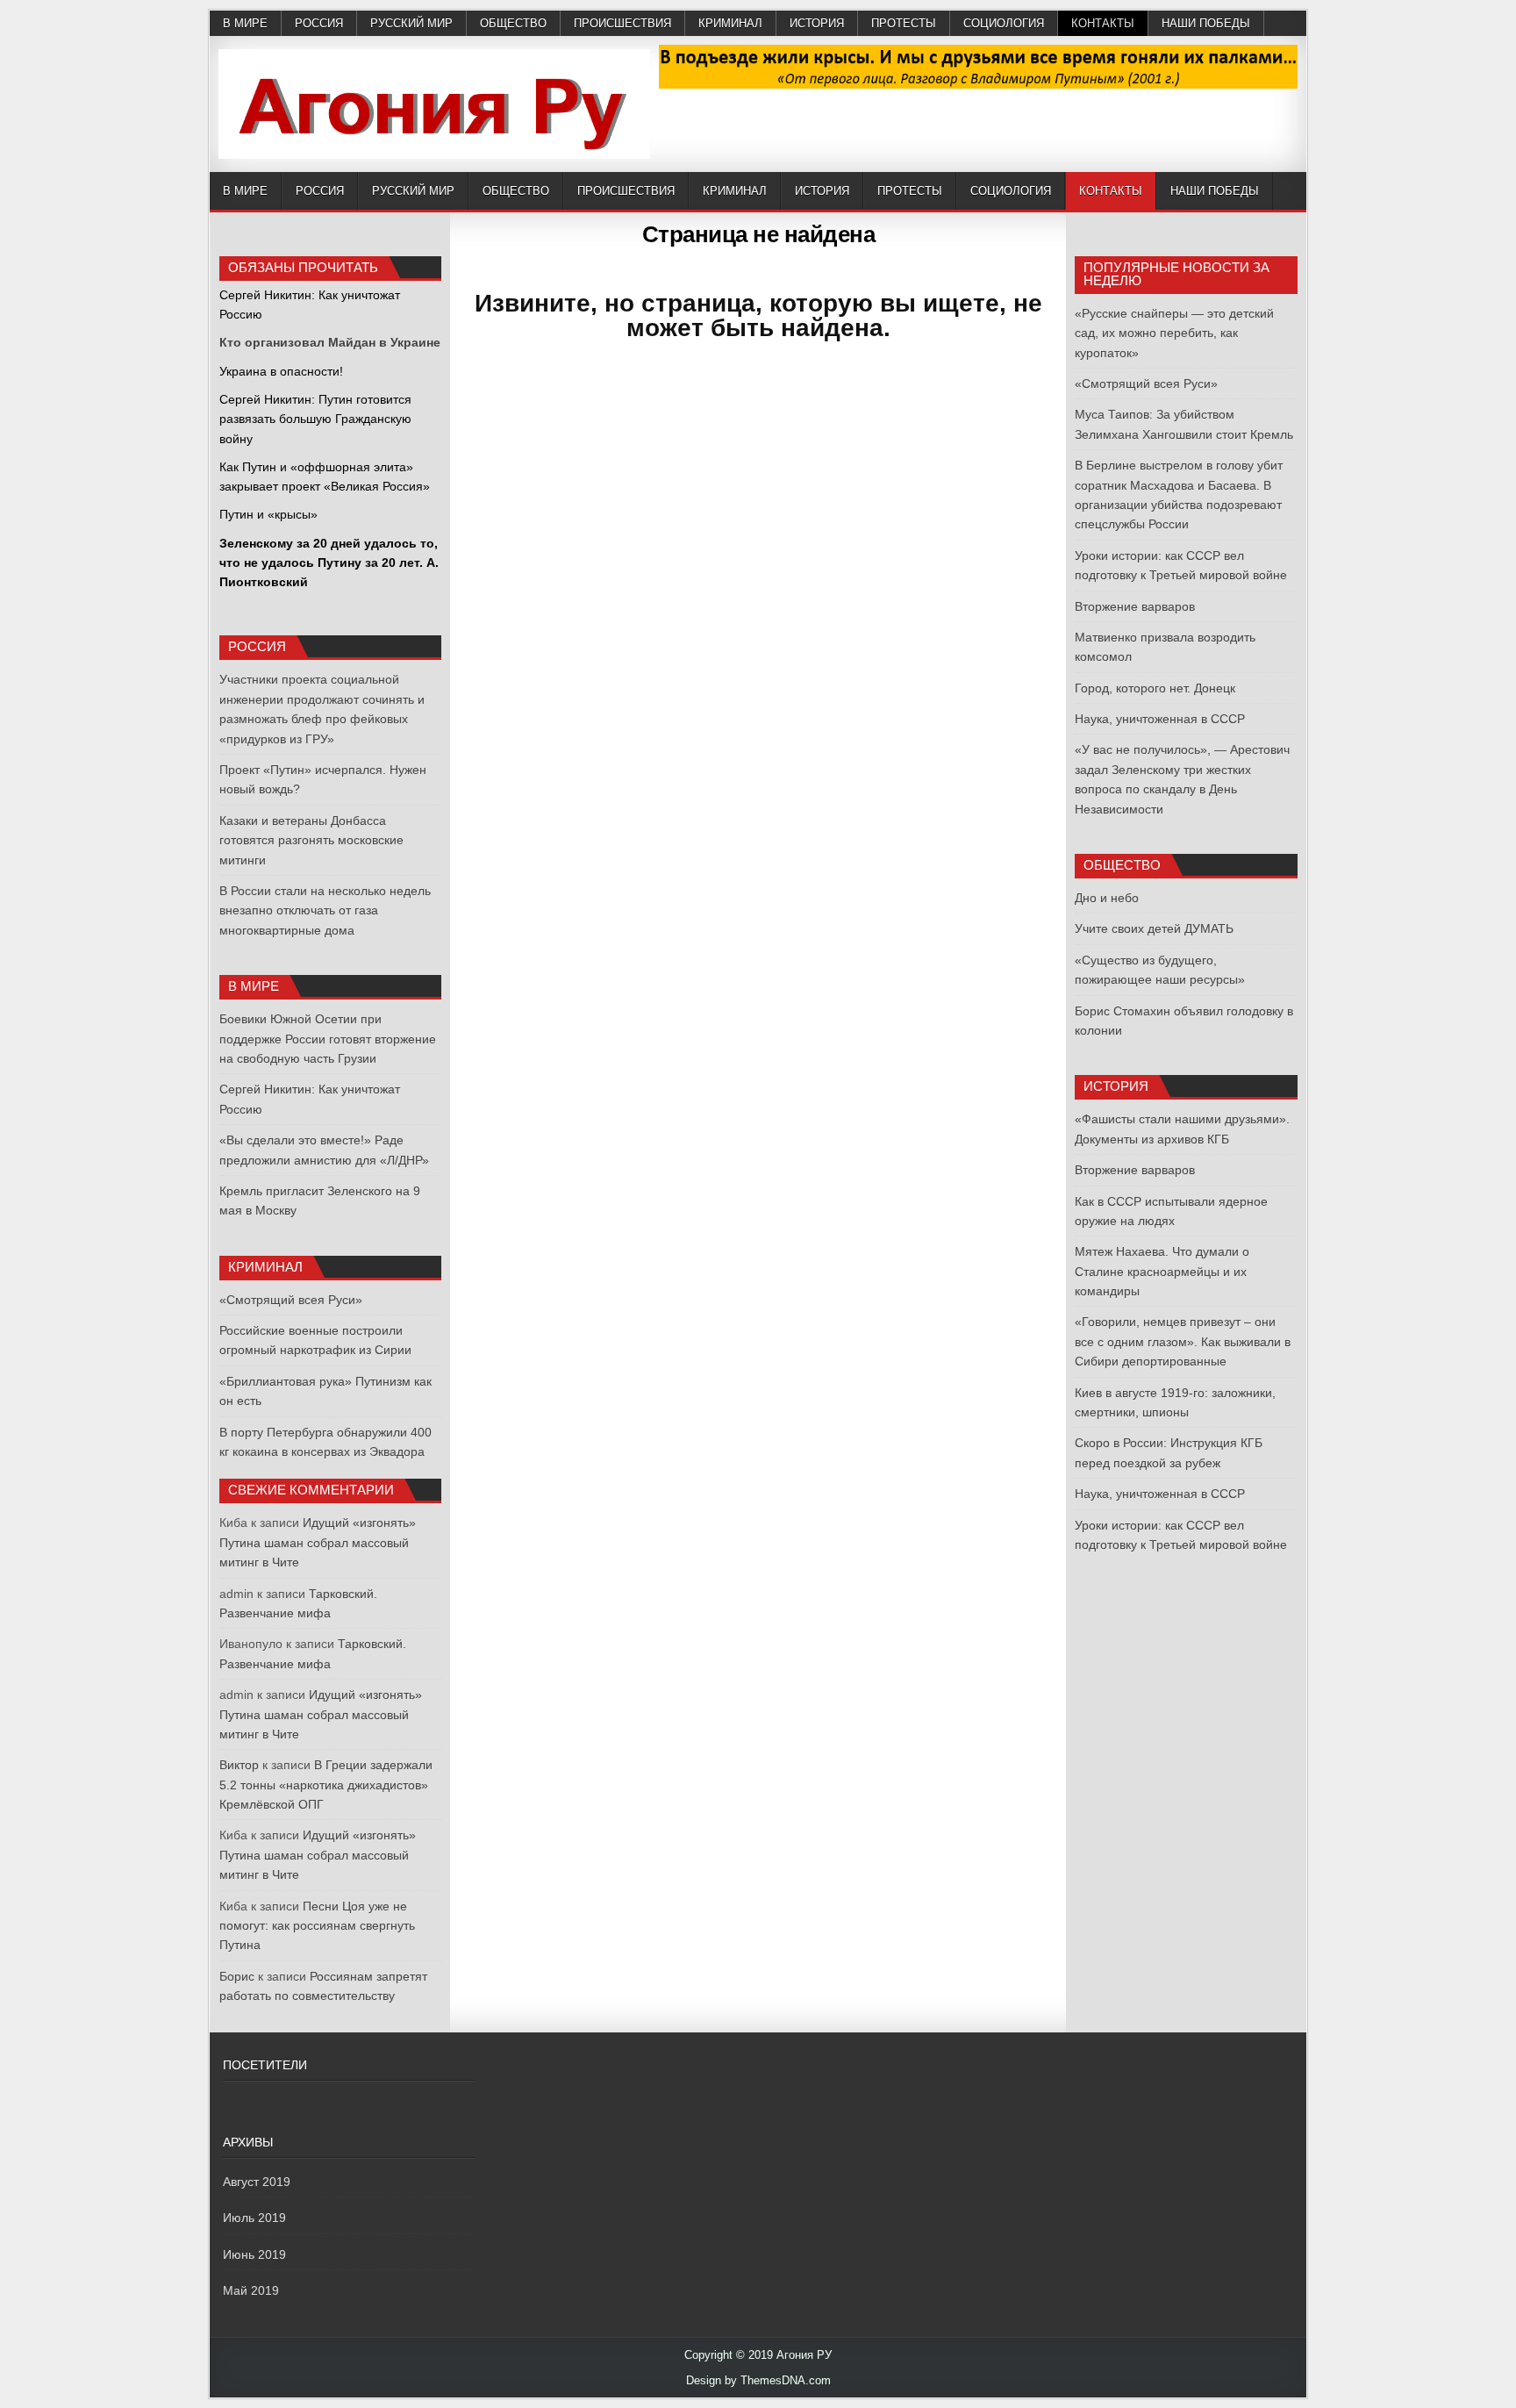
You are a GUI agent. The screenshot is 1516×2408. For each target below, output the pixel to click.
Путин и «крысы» (268, 514)
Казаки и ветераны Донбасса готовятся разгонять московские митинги (311, 840)
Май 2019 (251, 2290)
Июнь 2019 (254, 2254)
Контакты (1103, 23)
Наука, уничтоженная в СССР (1160, 719)
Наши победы (1206, 23)
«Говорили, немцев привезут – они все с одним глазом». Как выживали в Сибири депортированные (1183, 1341)
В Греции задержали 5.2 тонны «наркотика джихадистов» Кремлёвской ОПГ (326, 1784)
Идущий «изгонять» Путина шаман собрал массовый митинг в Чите (318, 1542)
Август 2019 (257, 2182)
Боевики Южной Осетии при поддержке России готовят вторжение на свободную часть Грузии (328, 1039)
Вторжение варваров (1135, 606)
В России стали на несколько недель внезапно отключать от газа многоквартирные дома (325, 910)
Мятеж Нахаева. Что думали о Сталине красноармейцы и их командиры (1162, 1271)
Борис (237, 1976)
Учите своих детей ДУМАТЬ (1154, 928)
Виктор (239, 1765)
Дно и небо (1107, 898)
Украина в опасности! (281, 371)
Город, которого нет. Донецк (1155, 688)
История (817, 23)
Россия (319, 23)
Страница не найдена (759, 234)
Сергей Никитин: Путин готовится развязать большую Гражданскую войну (315, 419)
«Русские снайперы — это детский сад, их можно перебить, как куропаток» (1174, 333)
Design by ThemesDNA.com (758, 2380)
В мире (245, 23)
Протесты (904, 23)
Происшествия (622, 23)
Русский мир (411, 23)
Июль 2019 (254, 2218)
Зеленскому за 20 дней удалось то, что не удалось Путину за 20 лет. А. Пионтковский (329, 563)
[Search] (1293, 192)
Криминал (730, 23)
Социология (1004, 23)
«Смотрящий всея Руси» (291, 1300)
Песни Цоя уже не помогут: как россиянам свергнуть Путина (317, 1926)
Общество (513, 23)
